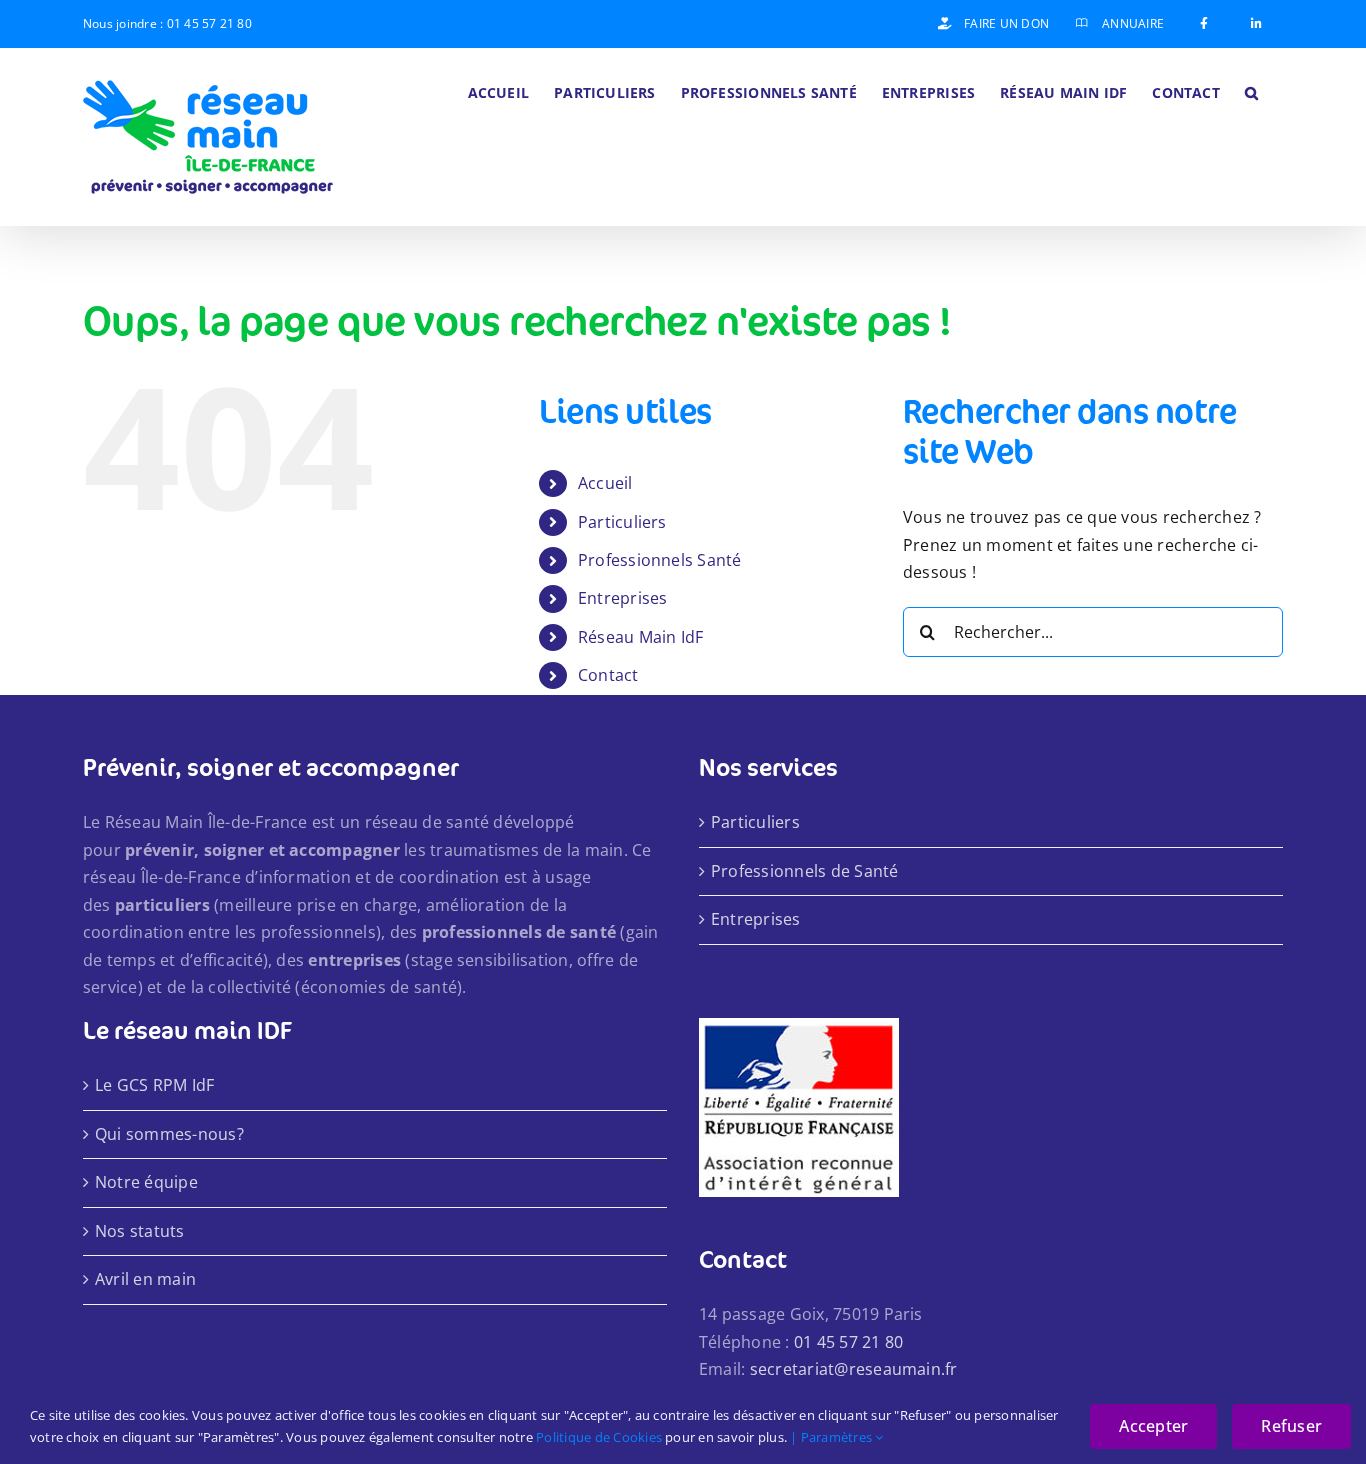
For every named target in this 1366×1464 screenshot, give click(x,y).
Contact (608, 675)
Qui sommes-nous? (169, 1134)
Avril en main (145, 1279)
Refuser (1291, 1426)
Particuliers (622, 522)
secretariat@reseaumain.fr (854, 1369)
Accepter (1153, 1426)
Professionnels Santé (660, 560)
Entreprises (623, 598)
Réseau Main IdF (641, 637)
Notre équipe (146, 1182)
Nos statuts (140, 1231)
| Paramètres (832, 1437)
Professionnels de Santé (805, 871)
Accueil (605, 483)
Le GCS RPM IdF (154, 1085)
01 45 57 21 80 (209, 23)
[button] (1251, 91)
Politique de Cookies (599, 1437)
